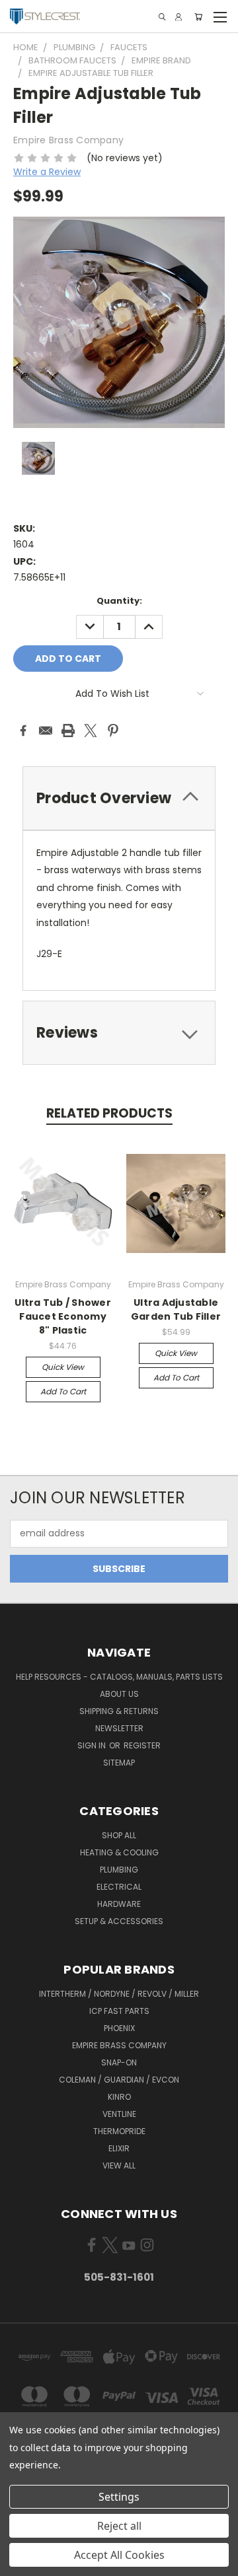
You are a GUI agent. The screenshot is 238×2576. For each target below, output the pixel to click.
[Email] (46, 731)
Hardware (119, 1904)
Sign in (93, 1745)
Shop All (119, 1835)
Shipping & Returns (119, 1711)
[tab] (119, 798)
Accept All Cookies (119, 2555)
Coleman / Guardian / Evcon (119, 2080)
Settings (119, 2497)
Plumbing (119, 1870)
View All (119, 2165)
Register (142, 1745)
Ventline (119, 2114)
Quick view (63, 1367)
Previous (20, 2563)
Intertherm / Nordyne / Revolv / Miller (119, 1994)
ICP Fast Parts (119, 2011)
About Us (119, 1694)
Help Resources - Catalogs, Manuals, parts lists (119, 1677)
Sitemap (119, 1763)
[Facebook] (23, 731)
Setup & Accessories (119, 1921)
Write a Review (47, 172)
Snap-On (119, 2062)
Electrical (119, 1887)
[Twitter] (91, 731)
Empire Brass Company (119, 2045)
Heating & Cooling (119, 1852)
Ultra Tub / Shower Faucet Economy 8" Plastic (63, 1316)
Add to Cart (63, 1391)
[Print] (68, 731)
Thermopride (119, 2131)
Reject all (119, 2526)
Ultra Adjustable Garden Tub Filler (176, 1309)
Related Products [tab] (109, 1113)
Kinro (119, 2097)
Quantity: (119, 601)
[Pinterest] (113, 731)
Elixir (119, 2148)
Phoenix (119, 2028)
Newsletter (119, 1728)
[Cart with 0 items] (198, 17)
